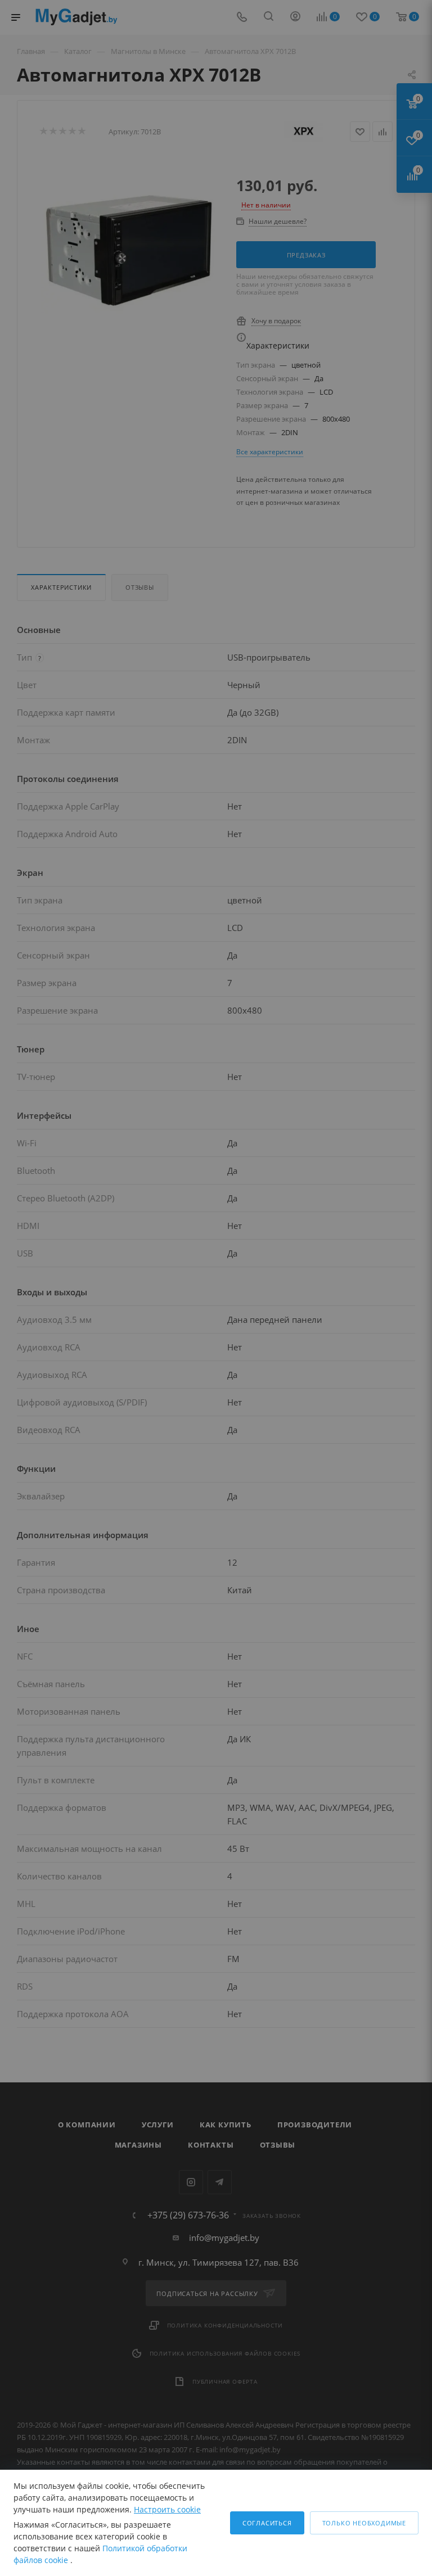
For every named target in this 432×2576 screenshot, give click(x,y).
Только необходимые (364, 2523)
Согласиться (267, 2523)
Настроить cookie (167, 2509)
